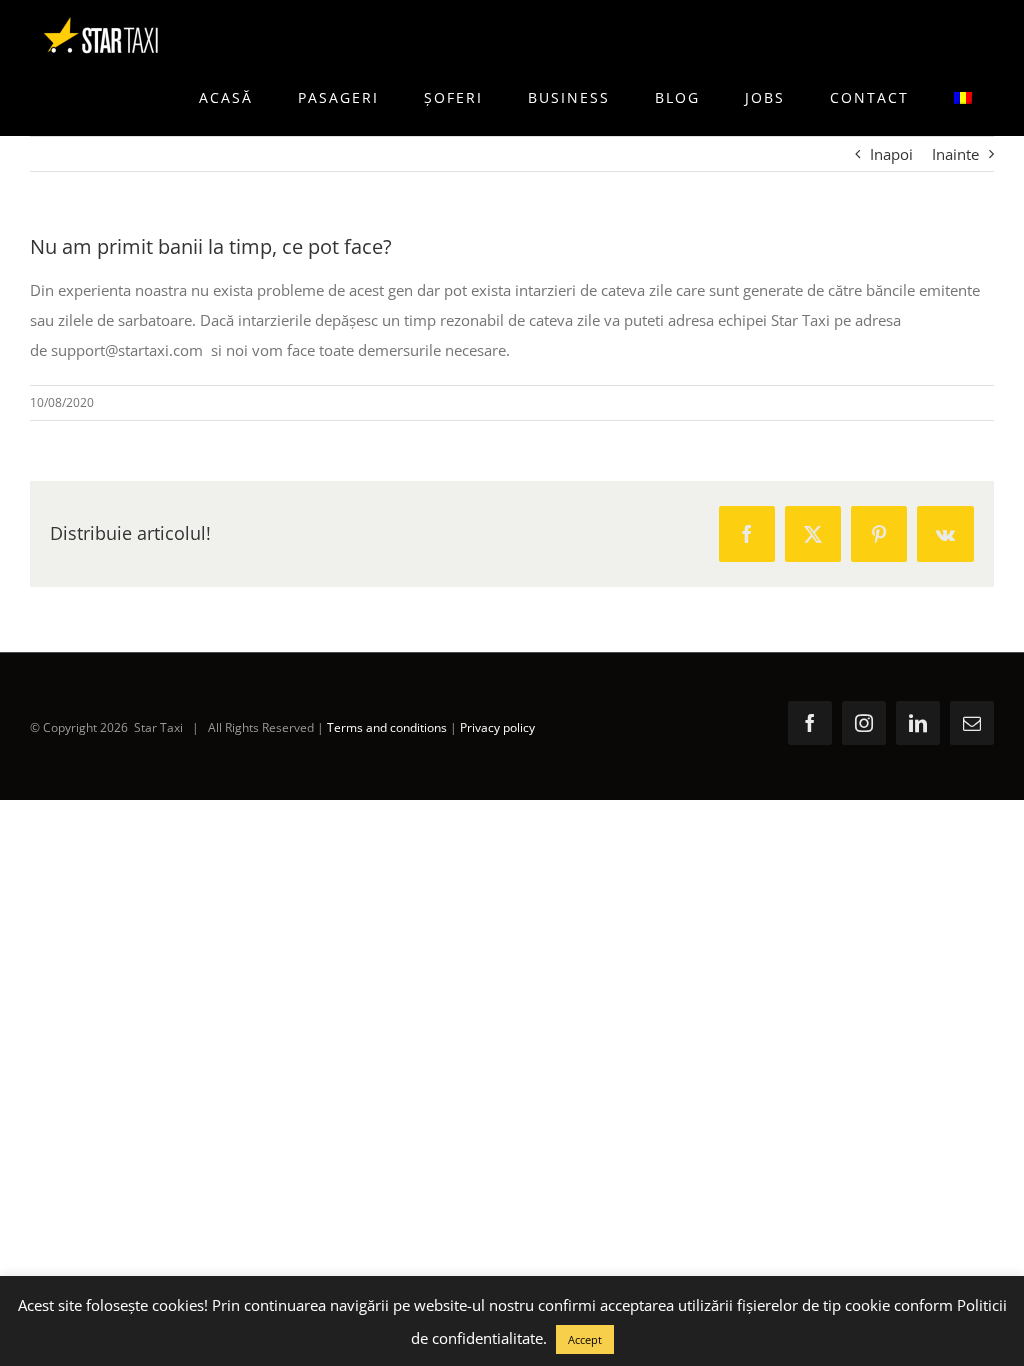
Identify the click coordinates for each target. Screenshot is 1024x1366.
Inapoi (891, 154)
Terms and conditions (387, 727)
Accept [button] (585, 1339)
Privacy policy (497, 727)
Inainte (955, 154)
